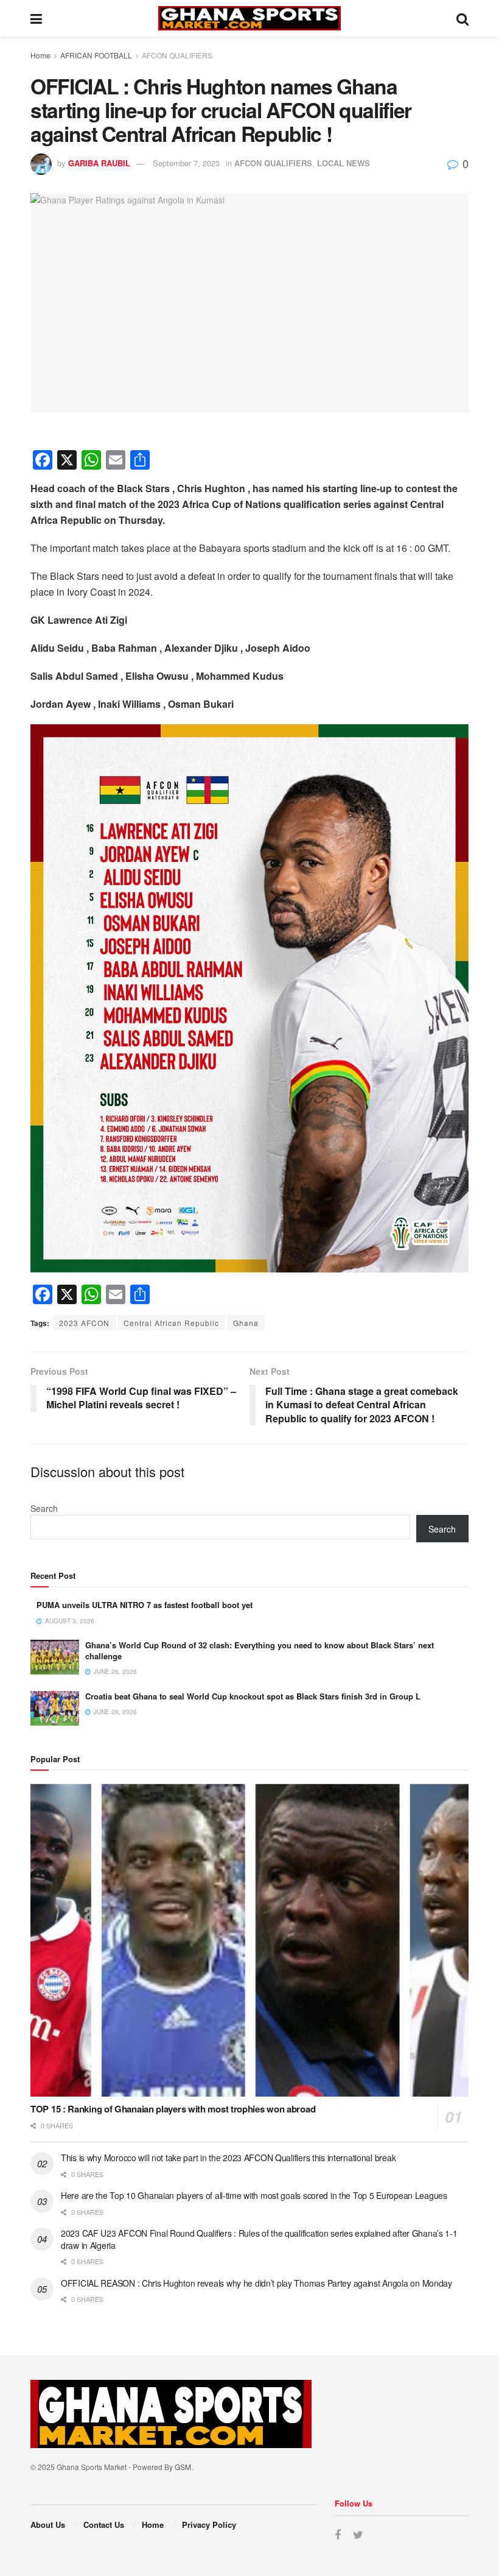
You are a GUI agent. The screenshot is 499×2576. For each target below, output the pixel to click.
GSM (183, 2467)
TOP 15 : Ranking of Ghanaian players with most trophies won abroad (173, 2109)
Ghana (246, 1323)
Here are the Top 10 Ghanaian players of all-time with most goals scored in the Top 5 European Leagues (254, 2195)
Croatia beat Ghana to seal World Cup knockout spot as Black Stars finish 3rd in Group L (253, 1696)
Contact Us (104, 2525)
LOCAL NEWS (344, 163)
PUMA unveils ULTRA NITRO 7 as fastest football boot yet (145, 1605)
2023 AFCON (84, 1323)
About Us (48, 2525)
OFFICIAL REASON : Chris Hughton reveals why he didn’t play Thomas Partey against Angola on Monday (256, 2283)
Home (40, 55)
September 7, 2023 (186, 163)
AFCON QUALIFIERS (177, 55)
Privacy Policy (209, 2525)
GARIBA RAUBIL (99, 163)
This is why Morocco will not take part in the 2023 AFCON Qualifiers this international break (228, 2158)
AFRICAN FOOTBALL (96, 55)
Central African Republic (171, 1323)
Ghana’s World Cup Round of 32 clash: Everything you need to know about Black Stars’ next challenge (260, 1650)
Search (44, 1508)
